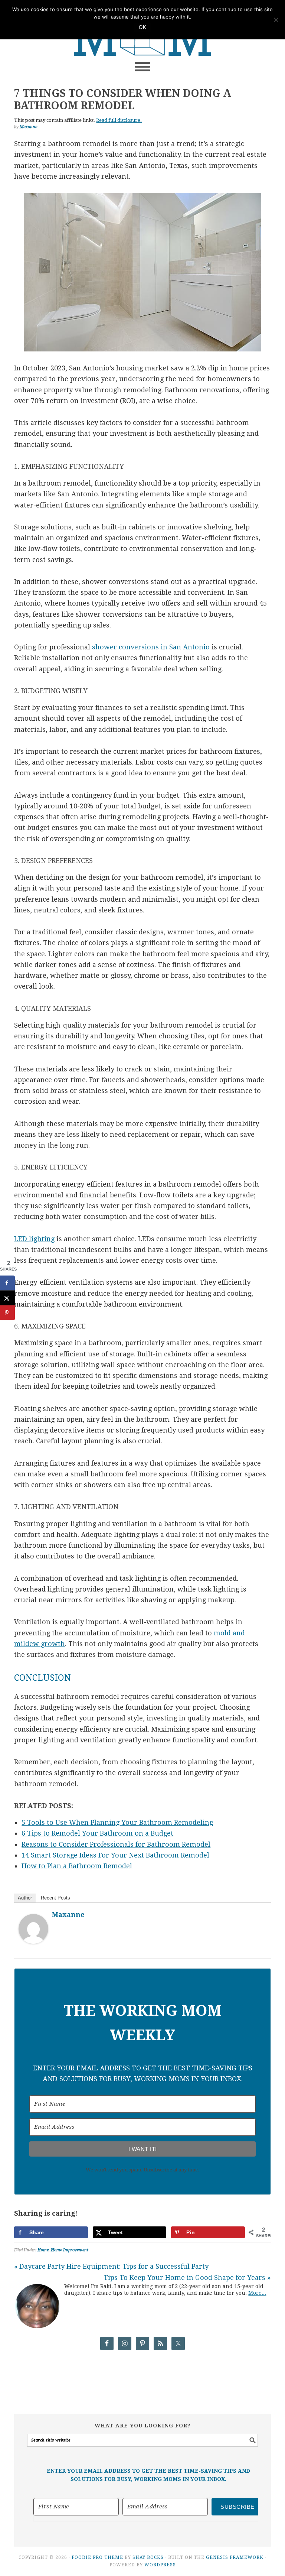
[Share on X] (7, 1298)
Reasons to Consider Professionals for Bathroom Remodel (116, 1844)
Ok (142, 27)
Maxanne (68, 1915)
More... (257, 2293)
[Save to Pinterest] (7, 1313)
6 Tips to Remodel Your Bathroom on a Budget (97, 1833)
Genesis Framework (235, 2557)
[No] (276, 20)
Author (25, 1898)
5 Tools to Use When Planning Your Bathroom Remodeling (117, 1822)
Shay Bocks (148, 2557)
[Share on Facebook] (7, 1283)
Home (43, 2250)
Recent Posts (55, 1898)
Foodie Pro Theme (97, 2557)
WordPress (160, 2565)
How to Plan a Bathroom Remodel (77, 1866)
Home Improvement (70, 2250)
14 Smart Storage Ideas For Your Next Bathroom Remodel (115, 1855)
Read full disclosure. (119, 120)
